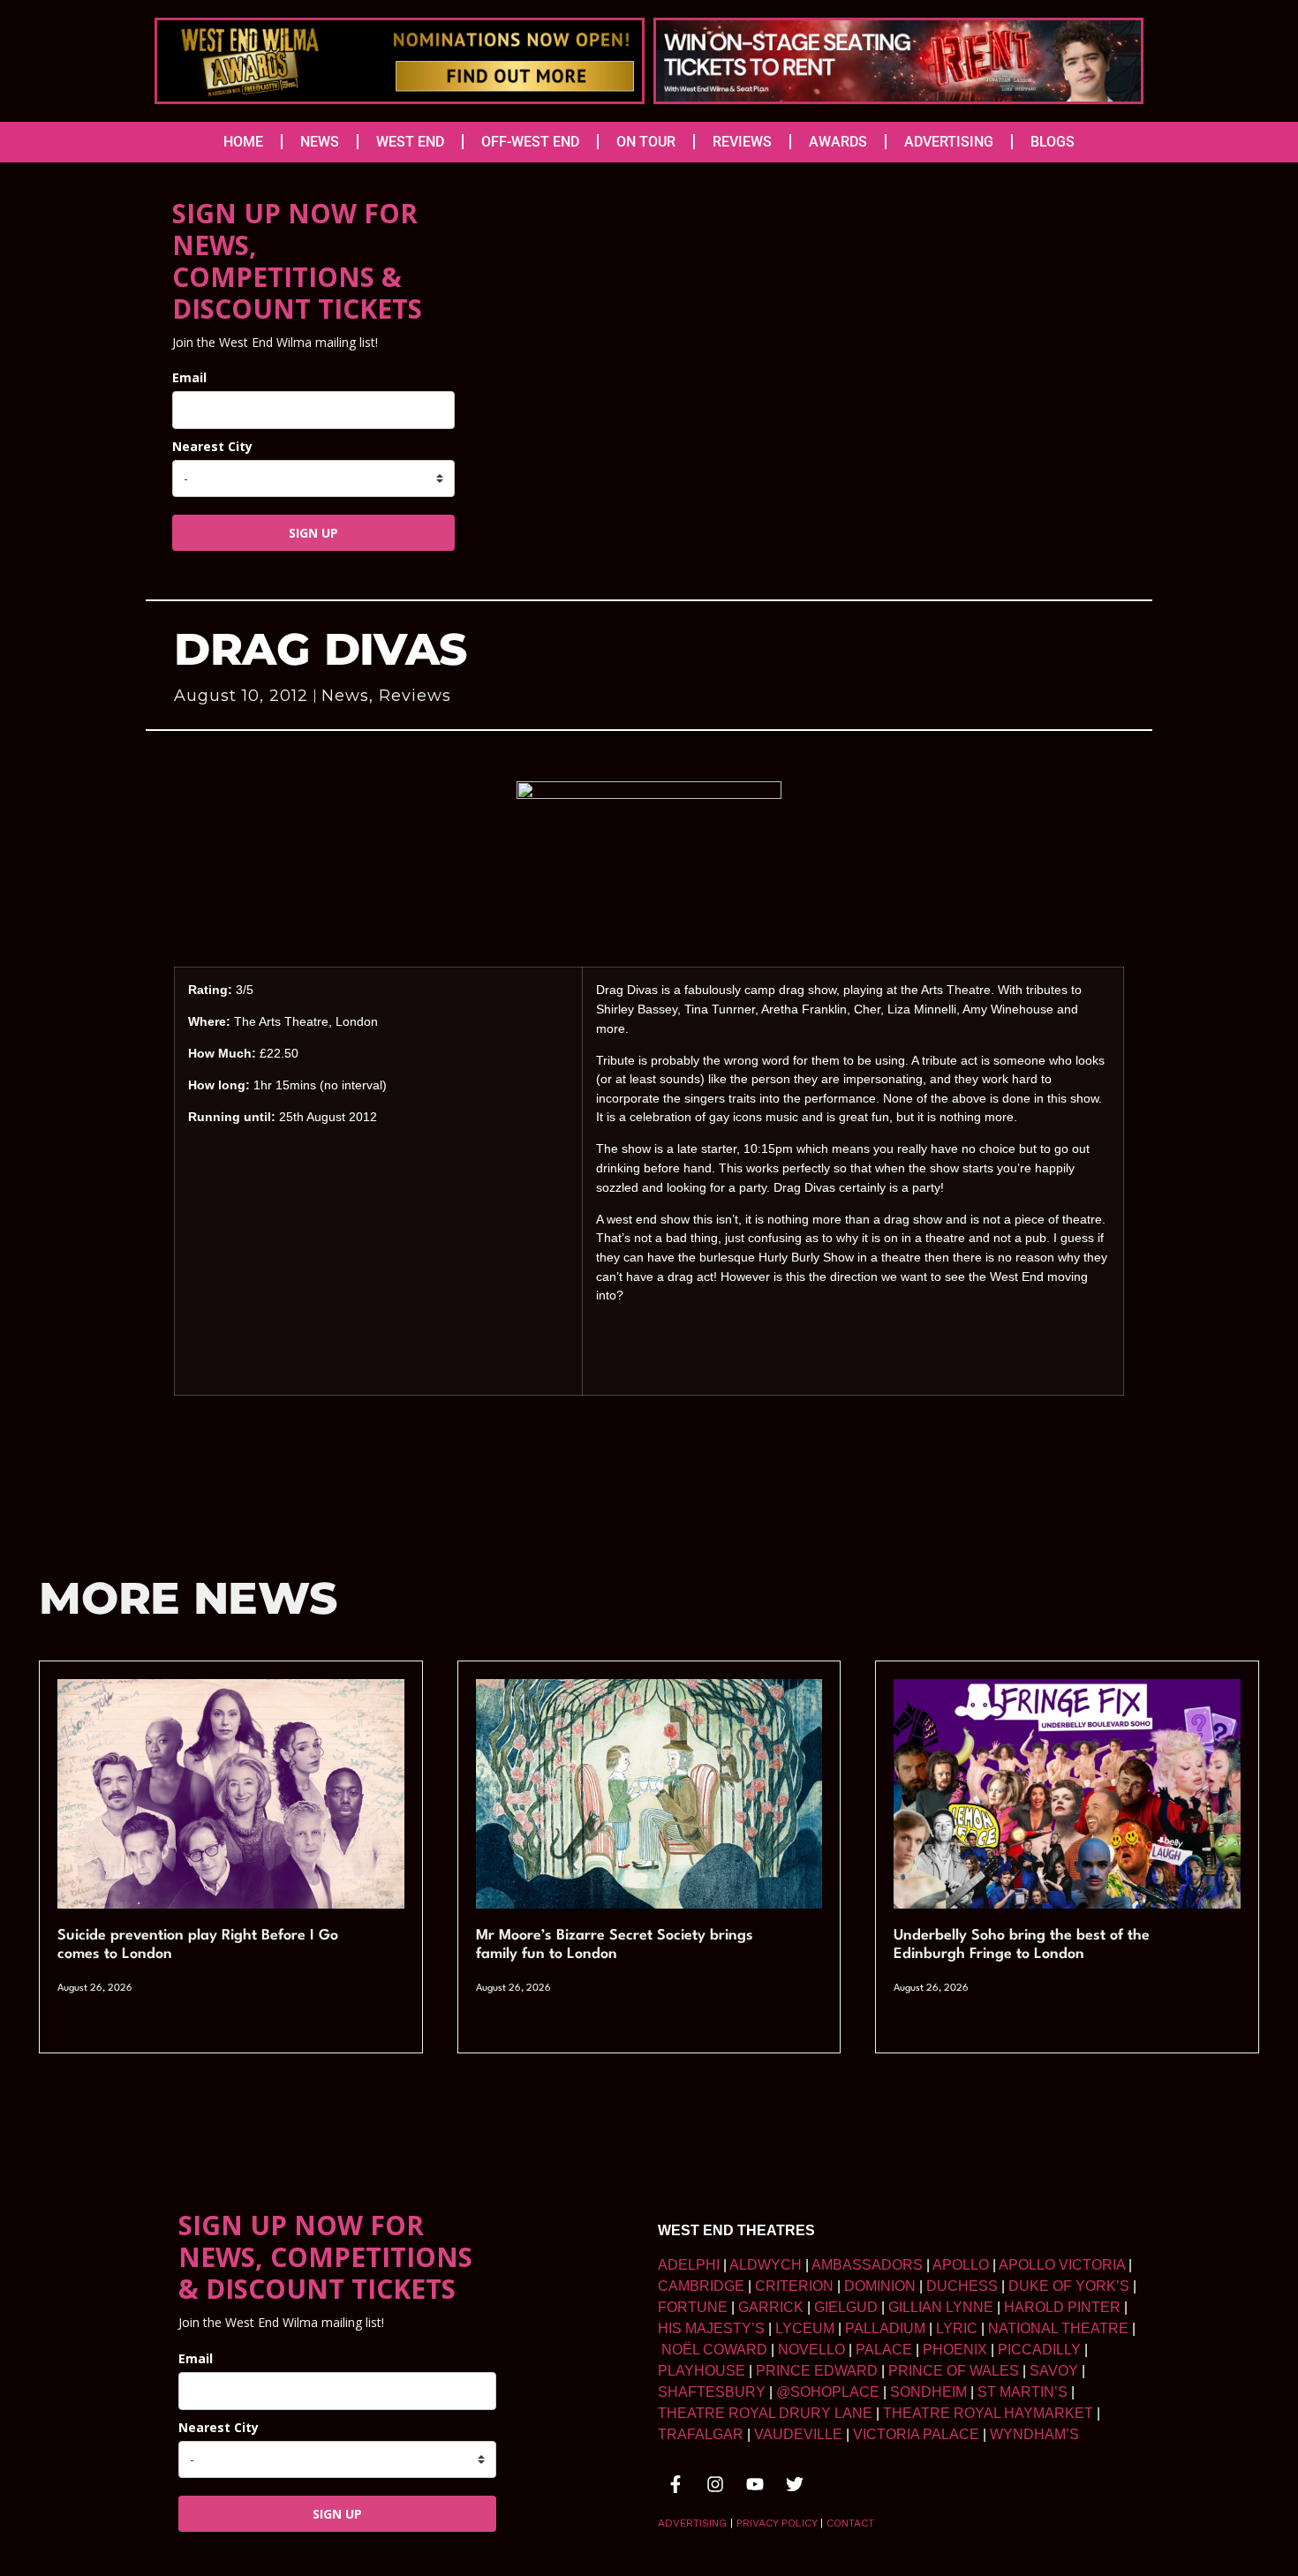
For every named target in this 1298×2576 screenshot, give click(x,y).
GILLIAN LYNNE (941, 2307)
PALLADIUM (885, 2328)
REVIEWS (742, 142)
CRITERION (794, 2286)
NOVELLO (811, 2350)
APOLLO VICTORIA (1062, 2265)
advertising (692, 2523)
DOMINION (880, 2286)
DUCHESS (962, 2286)
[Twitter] (795, 2484)
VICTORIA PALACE (916, 2434)
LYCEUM (805, 2328)
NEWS (320, 142)
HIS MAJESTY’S (711, 2328)
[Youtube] (755, 2484)
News (345, 696)
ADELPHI (689, 2265)
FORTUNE (693, 2307)
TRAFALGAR (701, 2434)
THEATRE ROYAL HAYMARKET (988, 2413)
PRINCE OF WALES (954, 2371)
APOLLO (961, 2265)
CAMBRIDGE (701, 2286)
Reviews (415, 696)
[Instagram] (715, 2484)
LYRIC (957, 2328)
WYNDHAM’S (1034, 2434)
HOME (243, 142)
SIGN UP (313, 533)
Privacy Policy (777, 2523)
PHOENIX (955, 2350)
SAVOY (1054, 2371)
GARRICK (771, 2307)
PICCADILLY (1039, 2350)
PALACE (884, 2350)
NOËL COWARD (714, 2350)
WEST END (410, 142)
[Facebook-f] (675, 2484)
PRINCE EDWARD (817, 2371)
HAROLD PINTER (1062, 2307)
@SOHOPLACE (828, 2392)
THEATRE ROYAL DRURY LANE (765, 2413)
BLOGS (1053, 142)
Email (189, 377)
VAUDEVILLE (798, 2434)
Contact (850, 2523)
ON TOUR (646, 142)
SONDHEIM (928, 2392)
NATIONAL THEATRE (1058, 2328)
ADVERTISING (949, 142)
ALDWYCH (766, 2265)
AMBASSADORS (867, 2265)
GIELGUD (846, 2307)
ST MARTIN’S (1023, 2392)
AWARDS (838, 142)
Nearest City (212, 446)
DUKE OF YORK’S (1069, 2286)
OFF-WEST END (530, 142)
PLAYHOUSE (702, 2371)
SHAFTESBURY (712, 2392)
